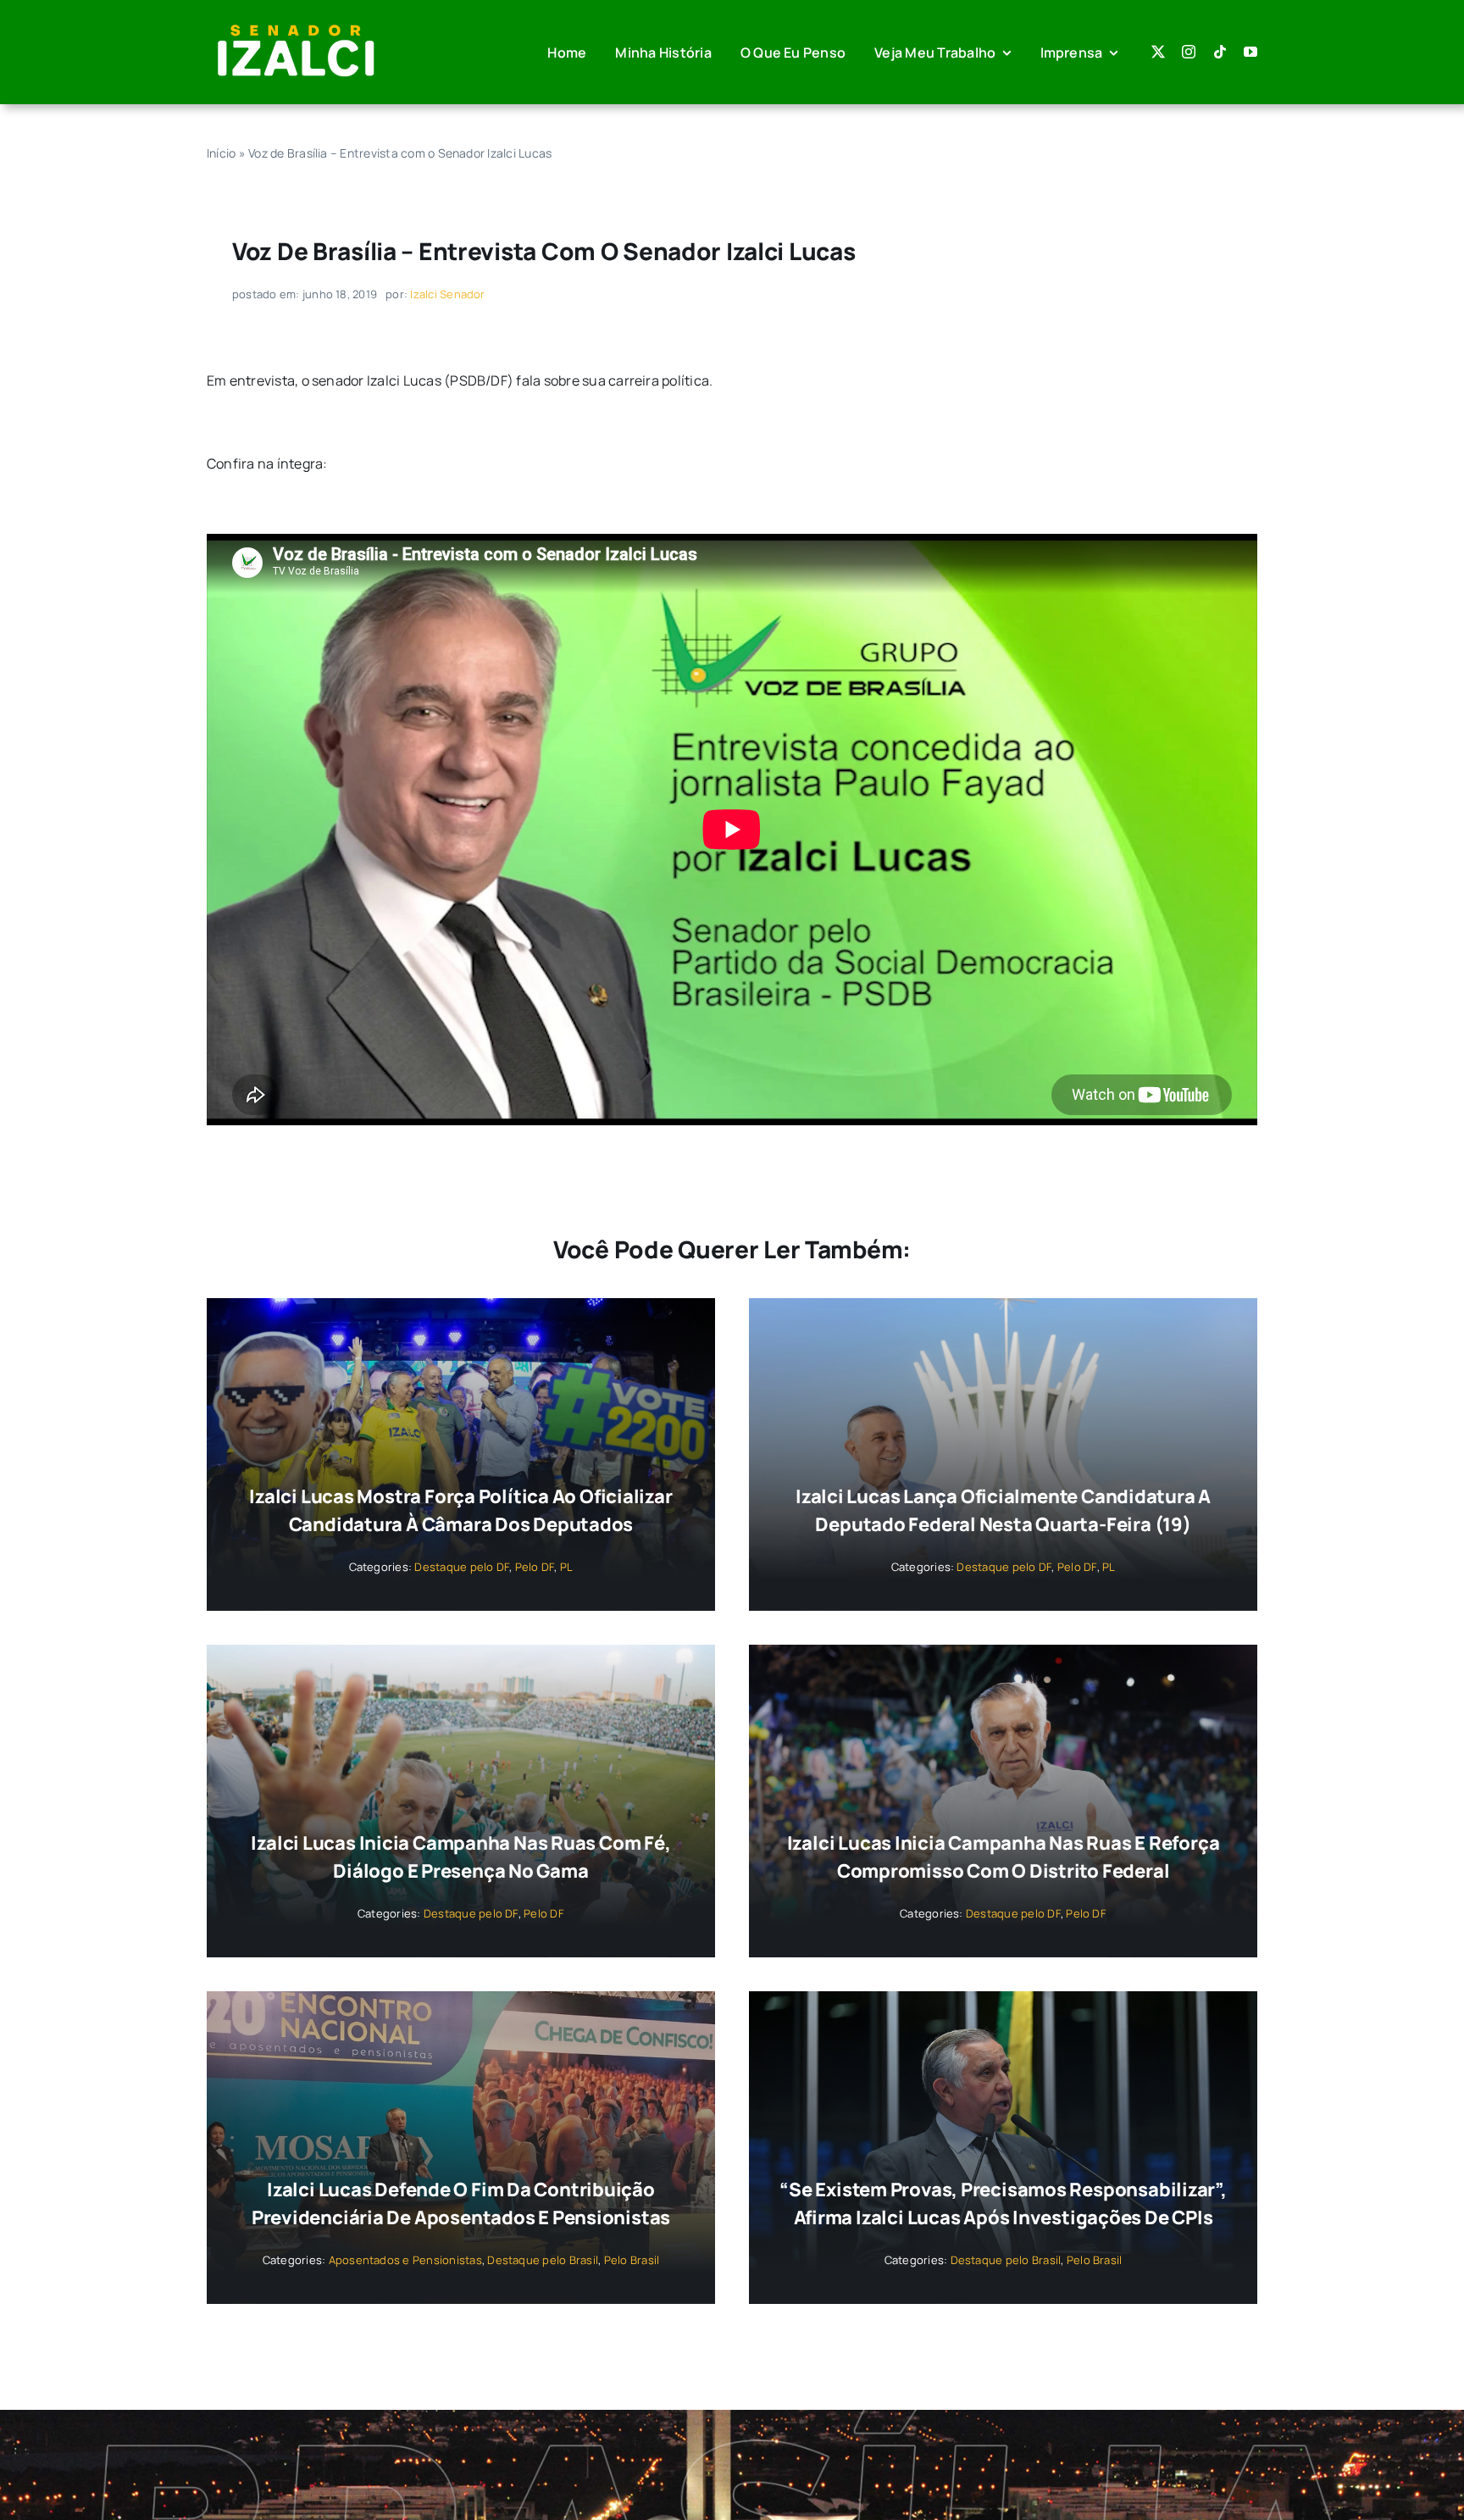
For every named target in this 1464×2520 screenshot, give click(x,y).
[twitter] (1158, 52)
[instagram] (1189, 52)
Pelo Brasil (632, 2260)
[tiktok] (1220, 52)
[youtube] (1250, 52)
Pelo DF (535, 1567)
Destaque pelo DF (462, 1567)
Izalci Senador (447, 294)
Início (221, 153)
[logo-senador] (296, 24)
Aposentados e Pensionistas (405, 2260)
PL (566, 1567)
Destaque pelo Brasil (543, 2260)
